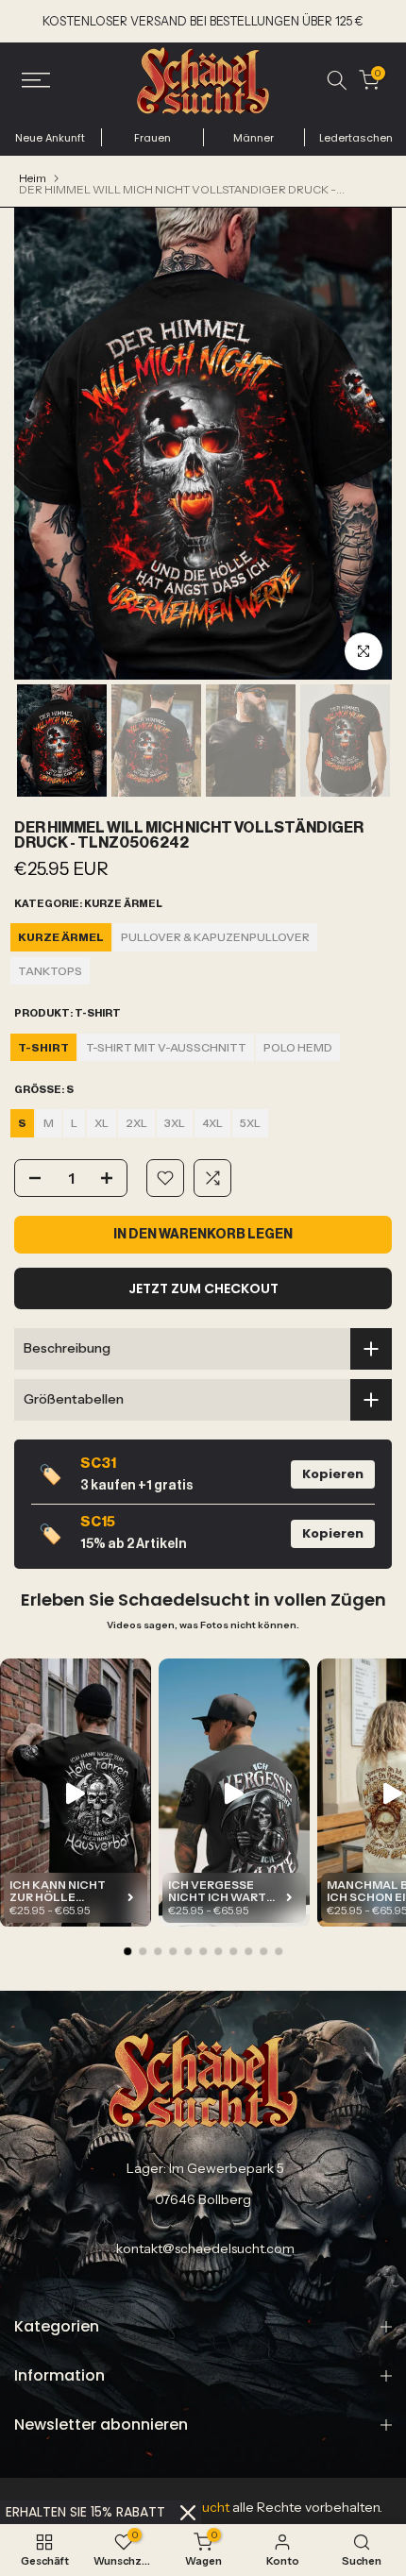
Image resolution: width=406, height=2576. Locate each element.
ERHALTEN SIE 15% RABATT (85, 2512)
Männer (254, 138)
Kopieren (333, 1474)
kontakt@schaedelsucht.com (205, 2248)
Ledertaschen (356, 138)
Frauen (152, 138)
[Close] (188, 2513)
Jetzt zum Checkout (203, 1288)
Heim (33, 178)
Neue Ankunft (50, 138)
